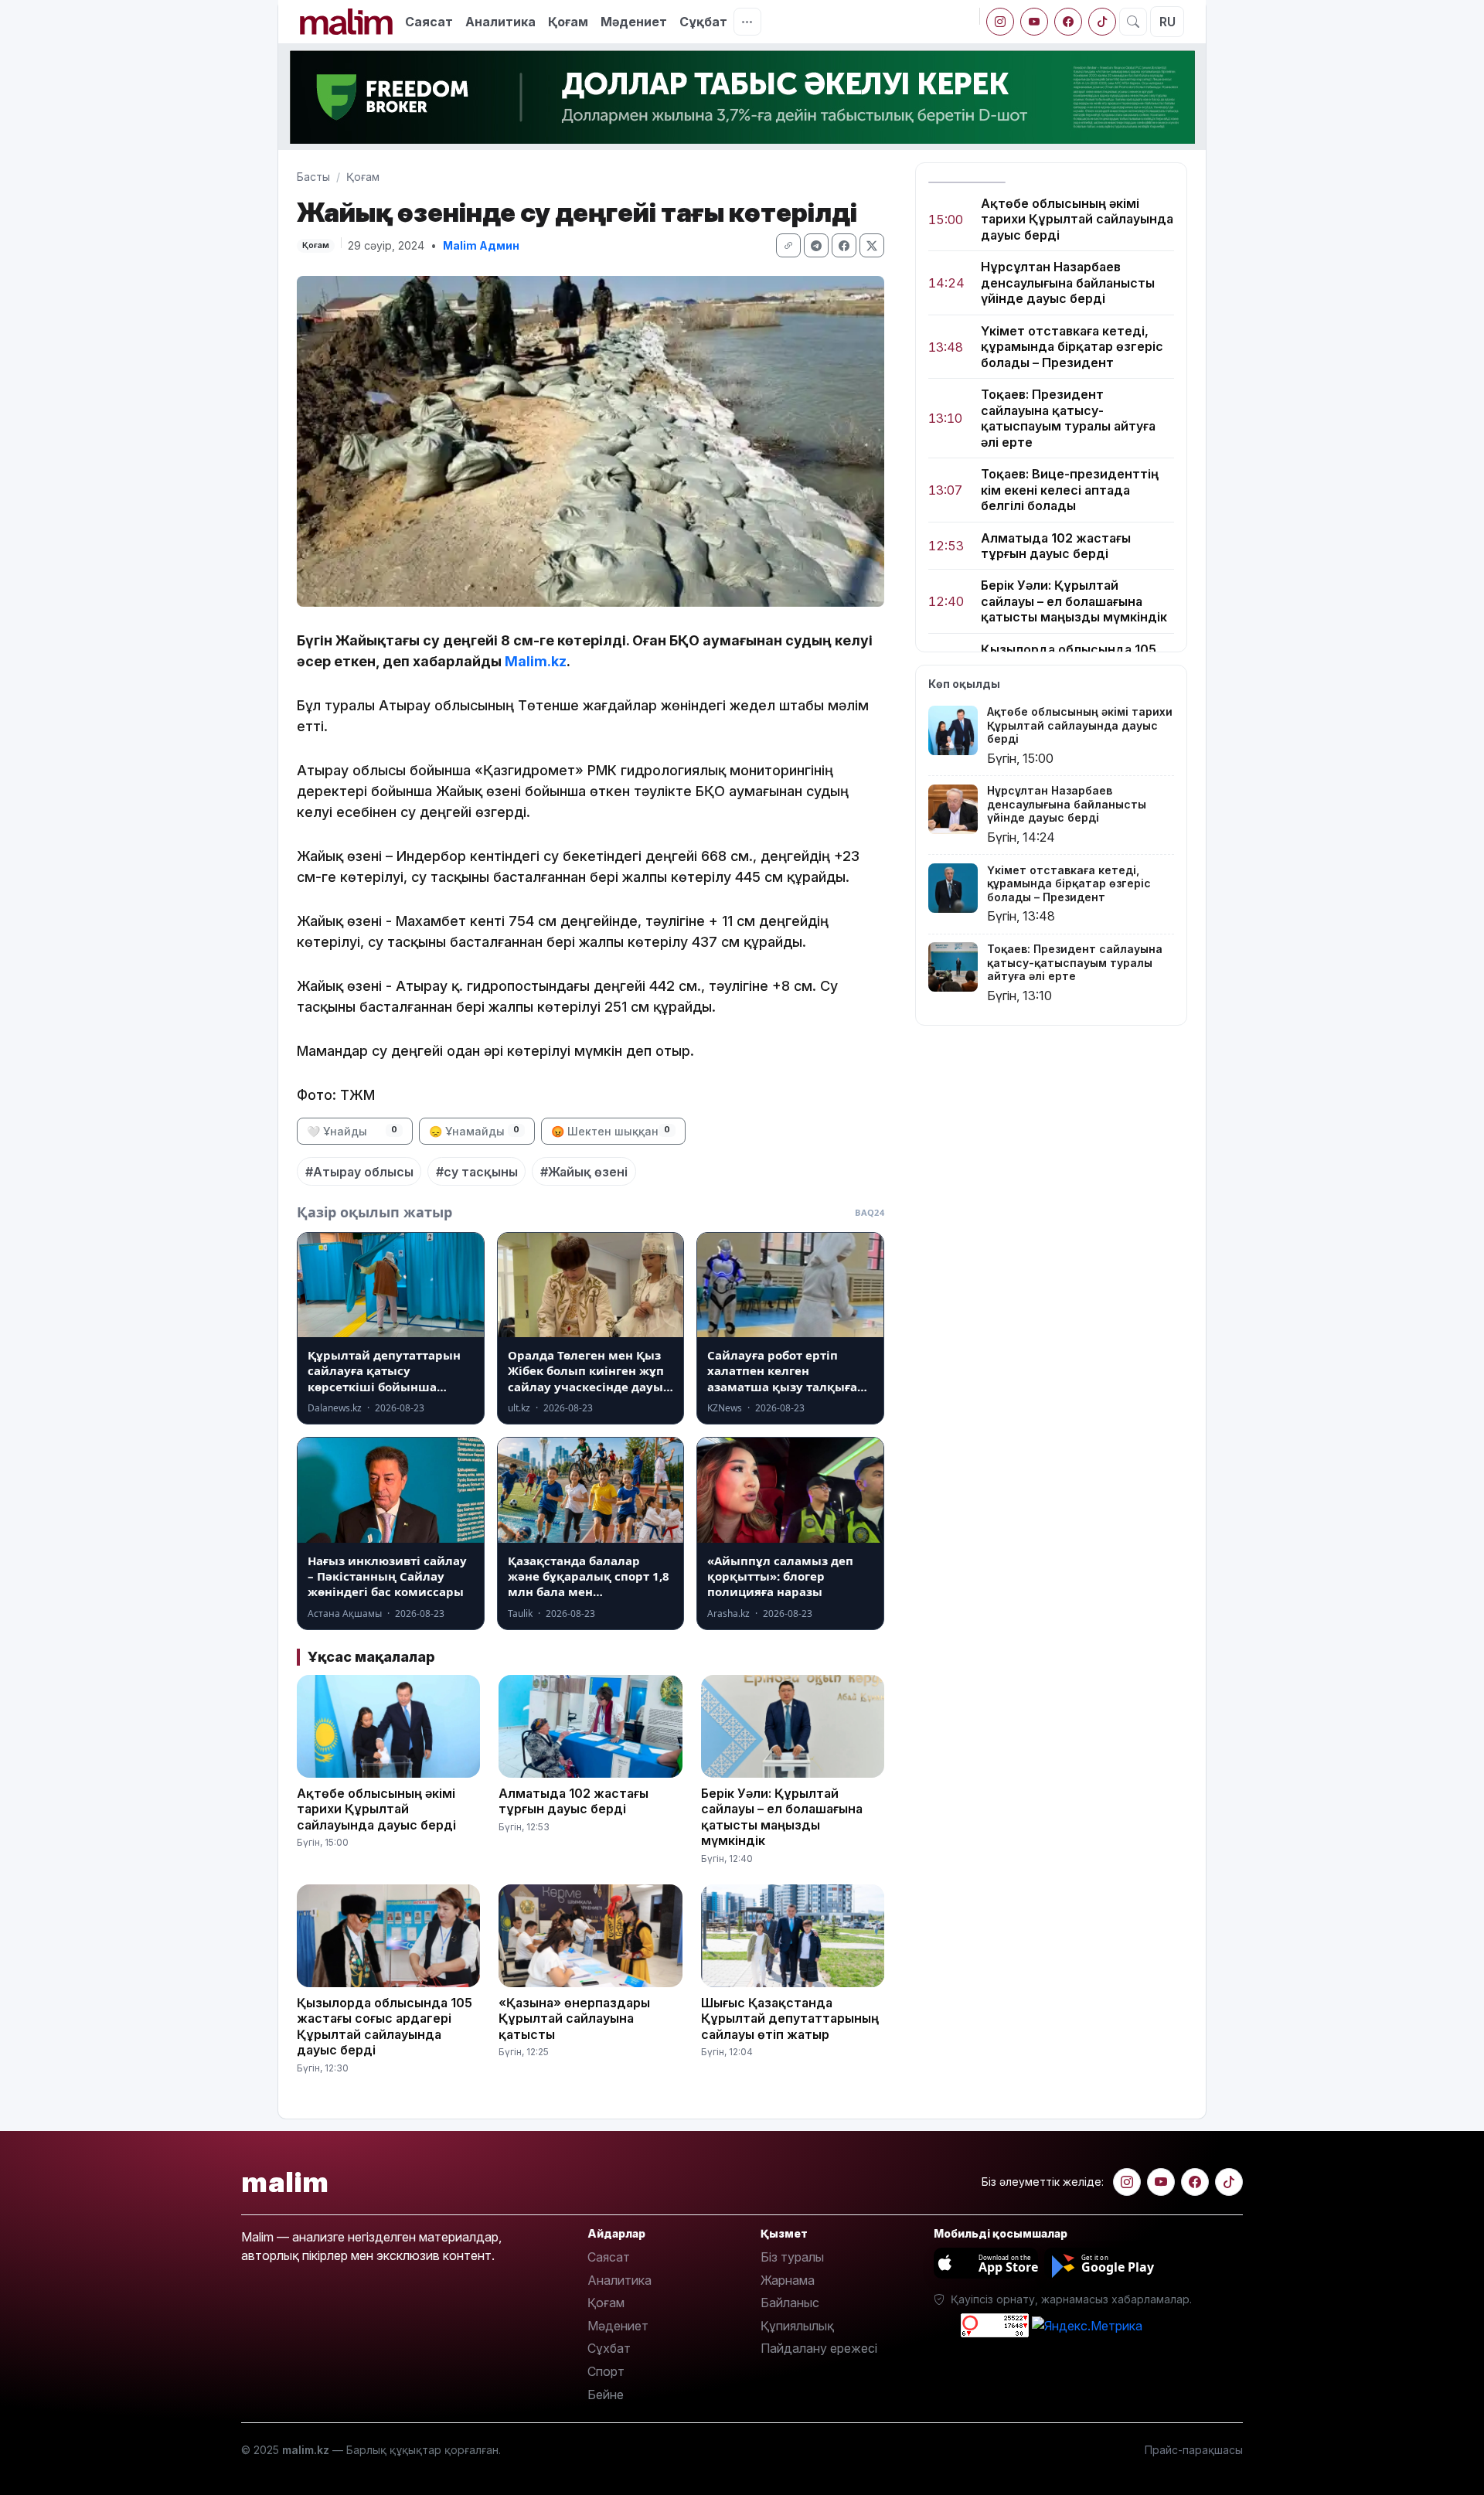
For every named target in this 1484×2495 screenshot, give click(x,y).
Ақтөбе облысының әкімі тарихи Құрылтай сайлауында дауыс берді (1077, 219)
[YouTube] (1034, 22)
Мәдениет (634, 22)
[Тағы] (747, 22)
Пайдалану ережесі (819, 2348)
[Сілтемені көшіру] (788, 245)
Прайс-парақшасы (1194, 2450)
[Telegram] (816, 245)
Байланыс (790, 2303)
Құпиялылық (797, 2326)
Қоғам (568, 22)
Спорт (606, 2371)
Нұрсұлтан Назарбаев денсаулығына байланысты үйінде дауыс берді (1068, 283)
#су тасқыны (477, 1172)
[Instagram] (1000, 22)
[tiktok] (1102, 22)
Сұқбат (703, 22)
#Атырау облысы (359, 1172)
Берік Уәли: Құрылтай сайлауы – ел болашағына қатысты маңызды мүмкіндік (1074, 602)
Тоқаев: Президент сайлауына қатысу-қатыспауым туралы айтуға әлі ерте (1068, 419)
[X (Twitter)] (872, 245)
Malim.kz (536, 661)
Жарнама (788, 2280)
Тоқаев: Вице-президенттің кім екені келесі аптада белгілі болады (1070, 490)
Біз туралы (792, 2257)
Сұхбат (609, 2348)
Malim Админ (481, 245)
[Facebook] (1068, 22)
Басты (313, 177)
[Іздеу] (1133, 22)
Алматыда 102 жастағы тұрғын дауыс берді (1056, 546)
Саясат (429, 22)
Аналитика (500, 22)
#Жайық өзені (584, 1172)
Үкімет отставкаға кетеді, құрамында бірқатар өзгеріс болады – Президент (1072, 347)
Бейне (606, 2395)
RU (1167, 22)
